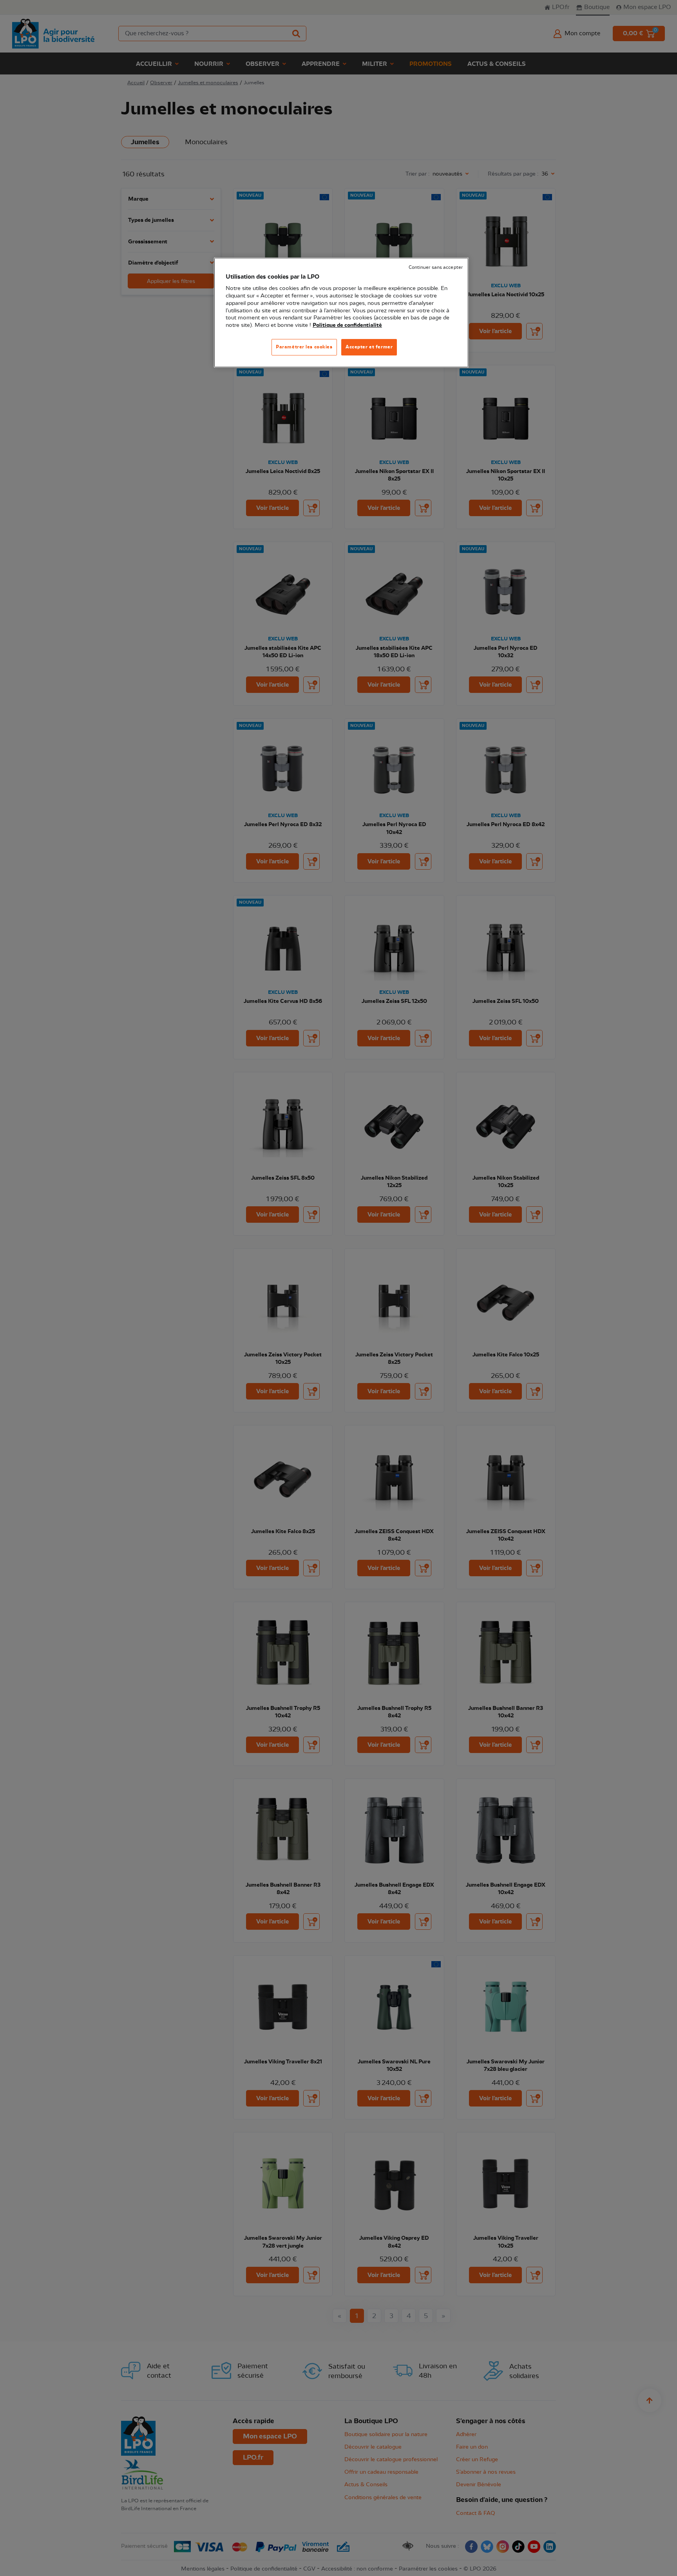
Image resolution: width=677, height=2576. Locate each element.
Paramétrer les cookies (304, 347)
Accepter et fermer (369, 347)
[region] (341, 313)
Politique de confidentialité (347, 325)
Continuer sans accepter (436, 267)
